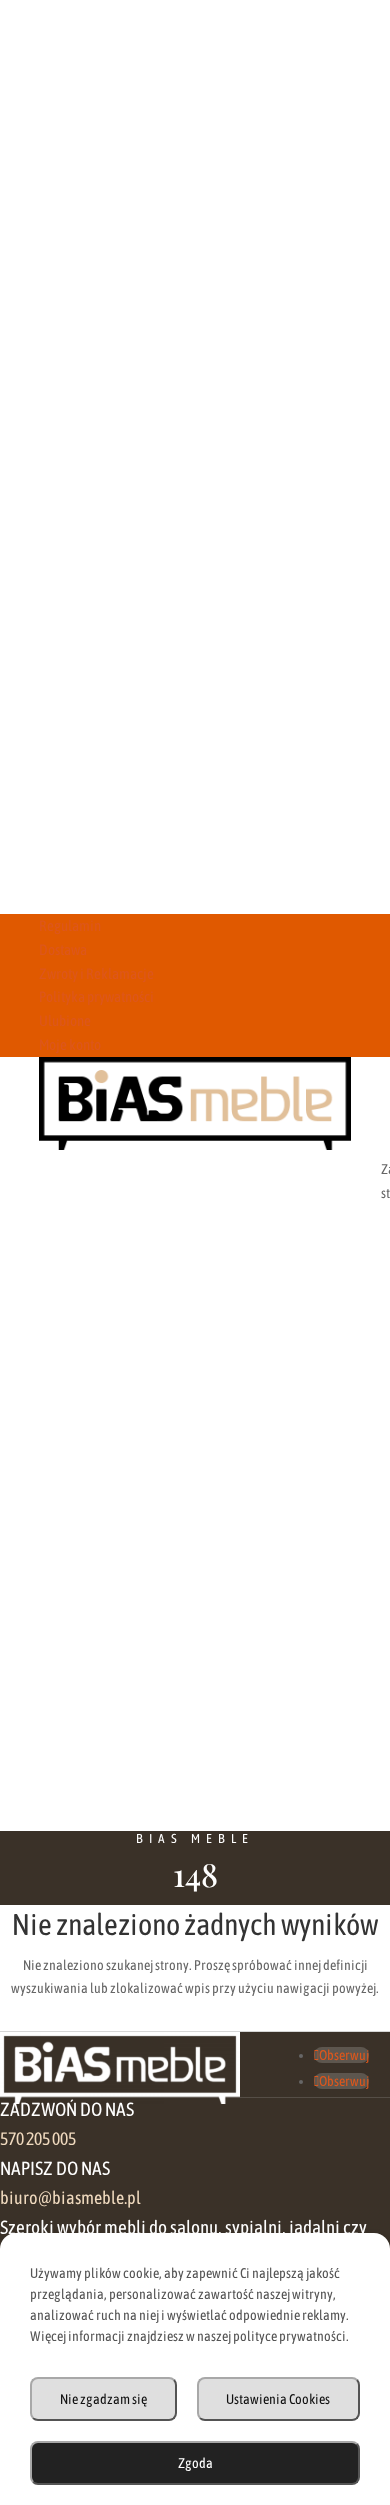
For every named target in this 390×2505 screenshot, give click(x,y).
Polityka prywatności (96, 996)
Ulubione (65, 1020)
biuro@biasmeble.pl (70, 2198)
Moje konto (70, 1044)
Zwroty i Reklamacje (96, 973)
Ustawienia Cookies (278, 2399)
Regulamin (70, 925)
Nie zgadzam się (103, 2399)
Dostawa (63, 949)
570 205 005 (38, 2139)
